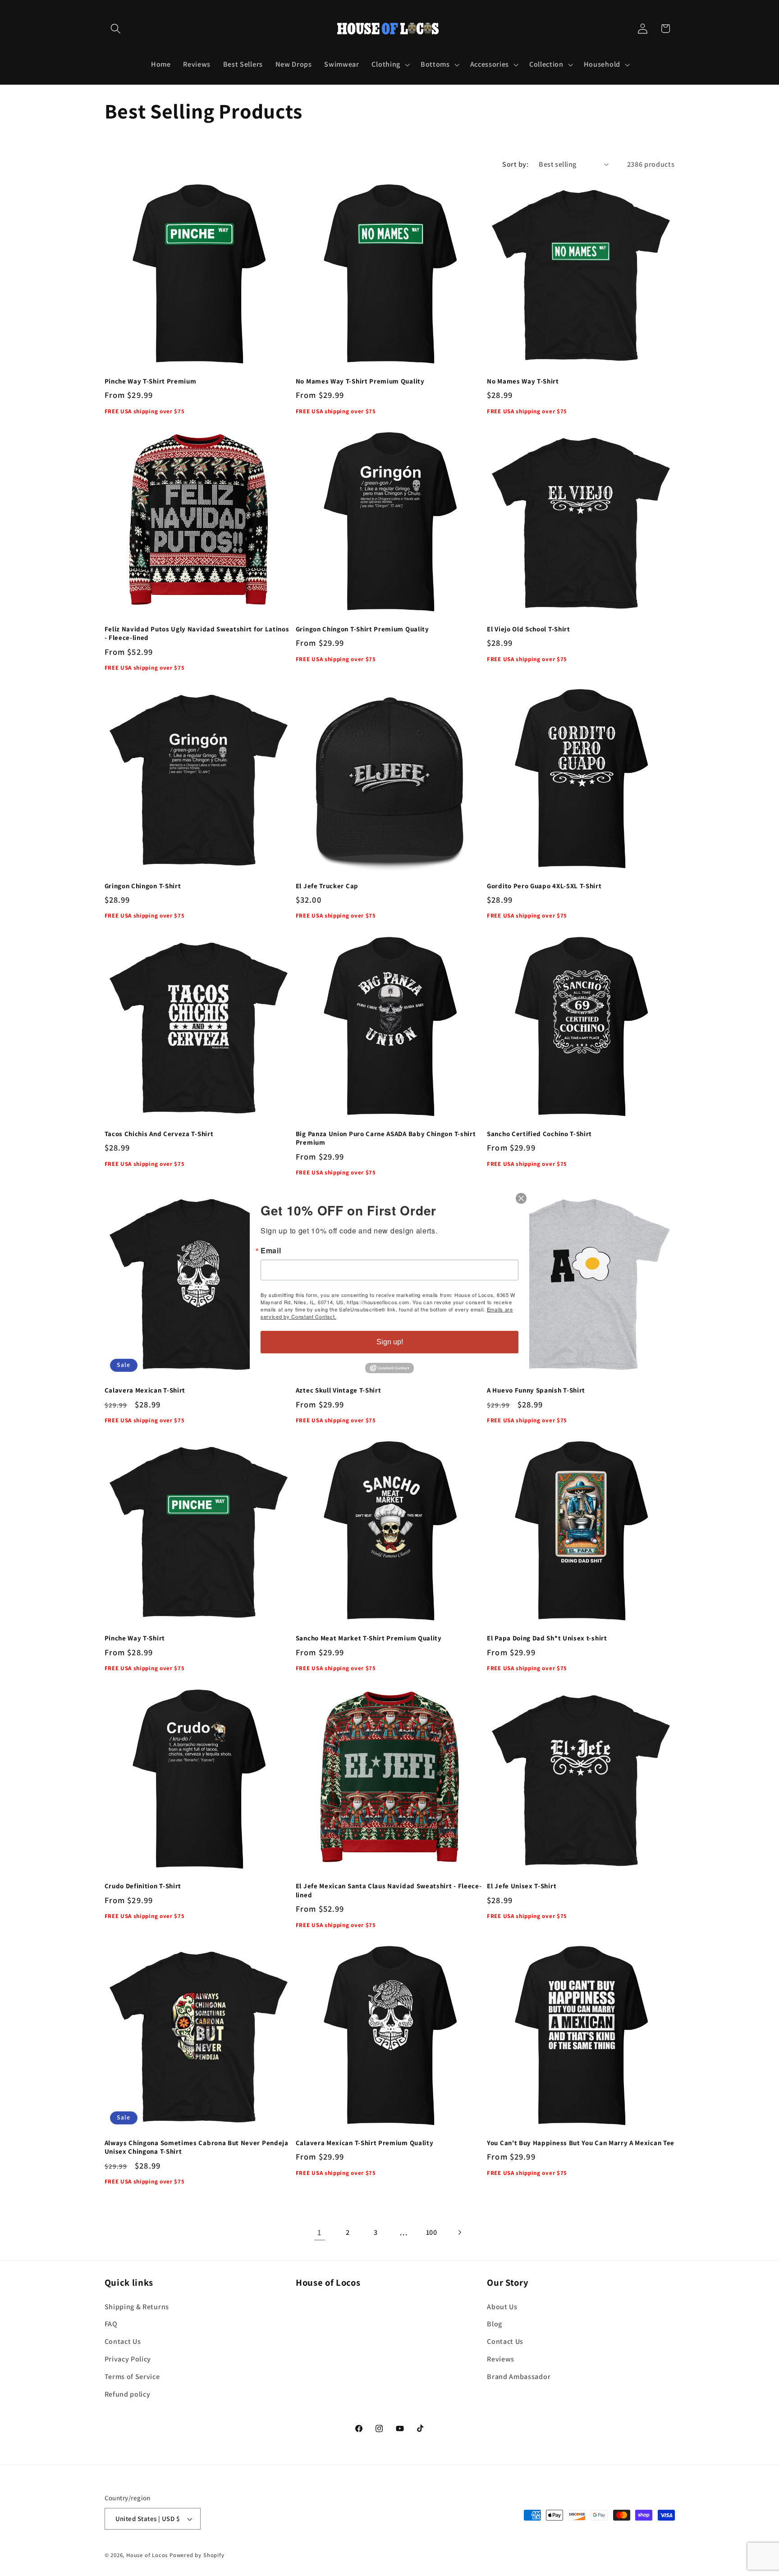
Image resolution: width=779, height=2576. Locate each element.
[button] (116, 29)
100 (432, 2232)
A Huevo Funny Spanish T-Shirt (536, 1390)
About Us (502, 2307)
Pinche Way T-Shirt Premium (151, 381)
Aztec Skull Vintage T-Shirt (339, 1390)
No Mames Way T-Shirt (523, 381)
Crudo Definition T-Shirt (143, 1886)
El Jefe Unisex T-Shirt (522, 1886)
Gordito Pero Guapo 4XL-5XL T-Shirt (544, 886)
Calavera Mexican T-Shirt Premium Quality (365, 2143)
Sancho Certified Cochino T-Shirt (539, 1134)
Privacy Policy (128, 2359)
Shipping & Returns (137, 2307)
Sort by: (515, 164)
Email (271, 1251)
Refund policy (128, 2394)
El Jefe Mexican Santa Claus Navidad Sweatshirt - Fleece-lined (389, 1890)
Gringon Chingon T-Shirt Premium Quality (362, 629)
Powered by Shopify (197, 2555)
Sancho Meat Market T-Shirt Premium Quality (369, 1638)
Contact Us (123, 2341)
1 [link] (320, 2232)
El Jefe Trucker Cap (327, 886)
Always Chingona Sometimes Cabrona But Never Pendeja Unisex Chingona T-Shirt (197, 2147)
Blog (495, 2324)
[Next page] (460, 2232)
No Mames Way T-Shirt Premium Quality (360, 381)
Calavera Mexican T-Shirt (145, 1390)
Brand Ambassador (519, 2377)
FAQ (111, 2324)
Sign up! (390, 1342)
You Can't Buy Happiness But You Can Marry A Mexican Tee (581, 2143)
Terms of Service (132, 2377)
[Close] (521, 1198)
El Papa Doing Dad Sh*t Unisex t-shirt (547, 1638)
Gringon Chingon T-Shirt (143, 886)
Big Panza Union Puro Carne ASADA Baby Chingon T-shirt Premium (386, 1138)
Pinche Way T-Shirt (135, 1638)
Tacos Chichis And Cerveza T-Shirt (159, 1134)
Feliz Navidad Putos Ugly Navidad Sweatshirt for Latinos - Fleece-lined (197, 633)
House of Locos (147, 2555)
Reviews (501, 2359)
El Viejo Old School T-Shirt (529, 629)
